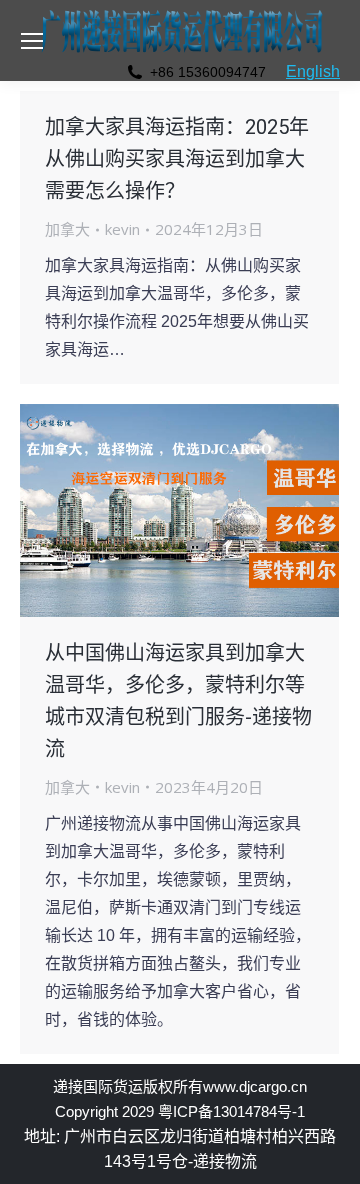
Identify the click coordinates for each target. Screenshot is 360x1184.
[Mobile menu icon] (32, 41)
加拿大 (67, 229)
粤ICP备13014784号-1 (231, 1111)
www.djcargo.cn (255, 1086)
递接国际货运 (98, 1086)
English (313, 71)
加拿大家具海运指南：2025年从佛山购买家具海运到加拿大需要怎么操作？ (177, 159)
